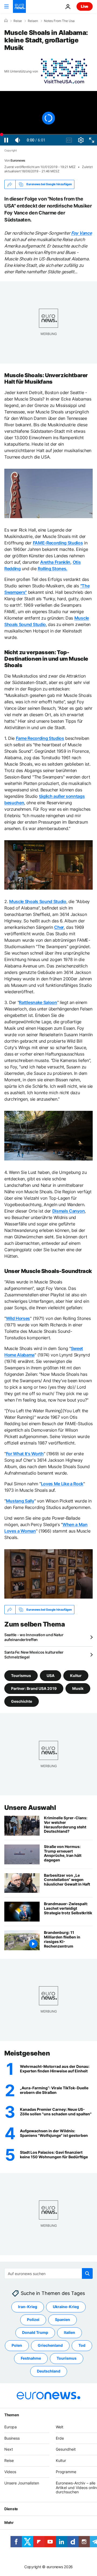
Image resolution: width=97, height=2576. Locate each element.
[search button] (87, 2273)
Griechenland (50, 2346)
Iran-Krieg (28, 2307)
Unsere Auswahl (30, 1808)
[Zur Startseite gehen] (19, 6)
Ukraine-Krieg (66, 2307)
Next (9, 2449)
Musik (78, 1688)
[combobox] (48, 2273)
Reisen (33, 21)
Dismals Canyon (69, 1211)
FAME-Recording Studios (58, 543)
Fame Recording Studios (40, 738)
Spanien (63, 2320)
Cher (59, 927)
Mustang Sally (20, 1501)
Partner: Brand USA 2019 (34, 1688)
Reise (18, 21)
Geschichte (22, 1701)
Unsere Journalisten (22, 2483)
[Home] (6, 21)
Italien (70, 2333)
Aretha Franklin (55, 562)
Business (12, 2438)
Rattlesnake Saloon (38, 1002)
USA (51, 1676)
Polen (17, 2346)
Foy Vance (81, 233)
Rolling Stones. (53, 569)
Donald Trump (35, 2333)
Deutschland (49, 2371)
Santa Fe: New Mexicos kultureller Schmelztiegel (34, 1655)
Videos (10, 2472)
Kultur (76, 1676)
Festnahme (31, 2358)
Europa (11, 2427)
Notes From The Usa (59, 21)
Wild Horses (18, 1318)
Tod (82, 2346)
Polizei (33, 2320)
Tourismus (21, 1676)
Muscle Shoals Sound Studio (38, 901)
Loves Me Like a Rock (62, 1484)
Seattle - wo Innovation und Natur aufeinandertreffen (34, 1637)
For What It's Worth (25, 1454)
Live (85, 6)
